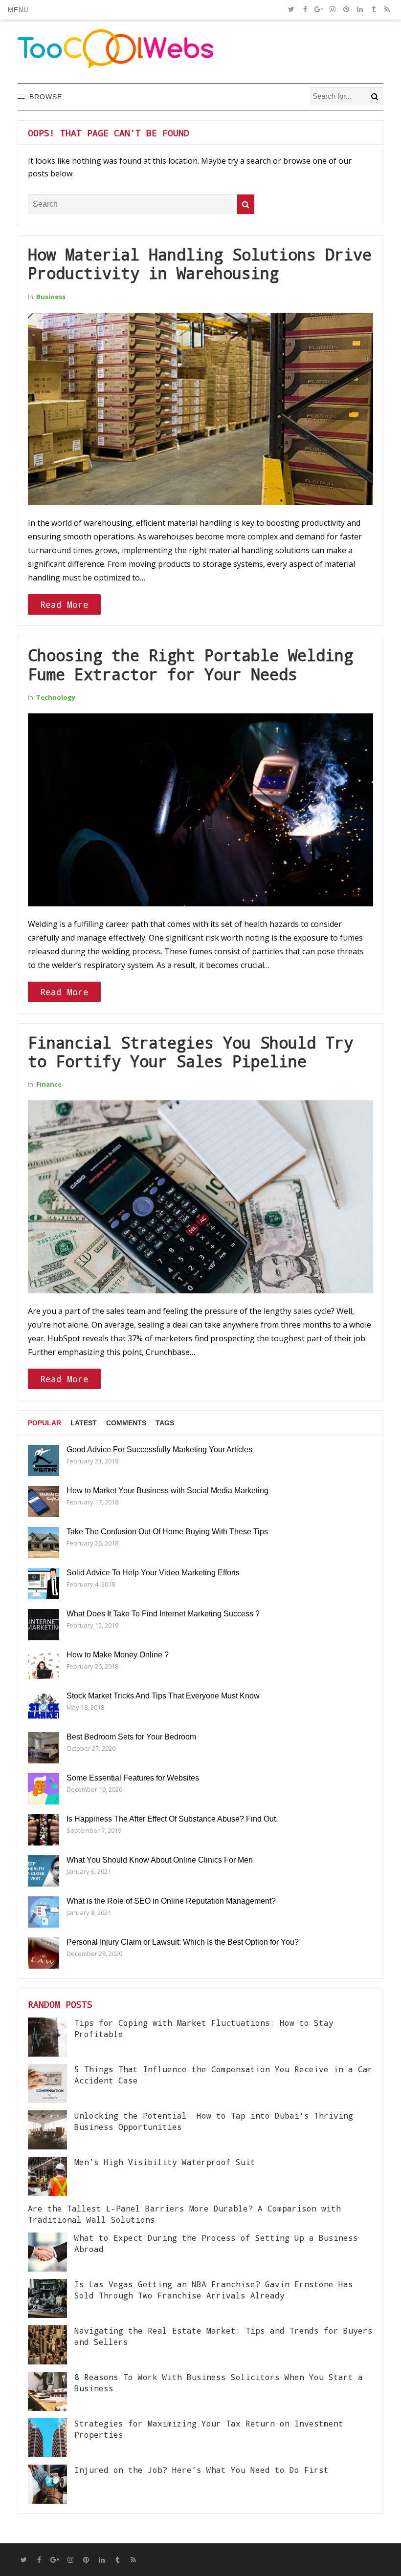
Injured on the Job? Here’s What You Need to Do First (201, 2470)
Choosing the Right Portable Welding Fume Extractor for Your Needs (190, 664)
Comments (126, 1423)
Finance (49, 1084)
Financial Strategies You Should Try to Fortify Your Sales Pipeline (190, 1052)
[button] (18, 10)
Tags (165, 1423)
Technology (56, 697)
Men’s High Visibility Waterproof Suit (165, 2162)
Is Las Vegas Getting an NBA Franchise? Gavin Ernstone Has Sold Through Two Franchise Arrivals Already (214, 2289)
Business (51, 297)
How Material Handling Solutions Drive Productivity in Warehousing (200, 264)
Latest (84, 1423)
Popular (45, 1423)
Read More (64, 604)
